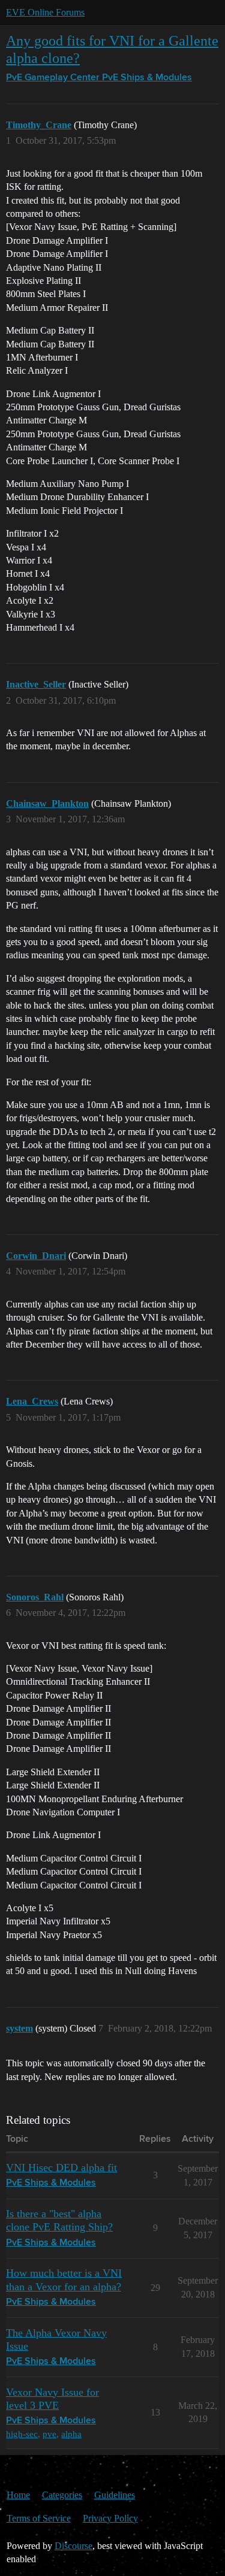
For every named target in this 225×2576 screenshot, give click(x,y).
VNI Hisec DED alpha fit (61, 2168)
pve (49, 2434)
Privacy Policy (110, 2518)
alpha (71, 2434)
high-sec (22, 2434)
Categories (62, 2495)
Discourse (73, 2546)
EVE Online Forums (45, 12)
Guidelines (115, 2495)
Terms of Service (39, 2518)
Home (18, 2495)
